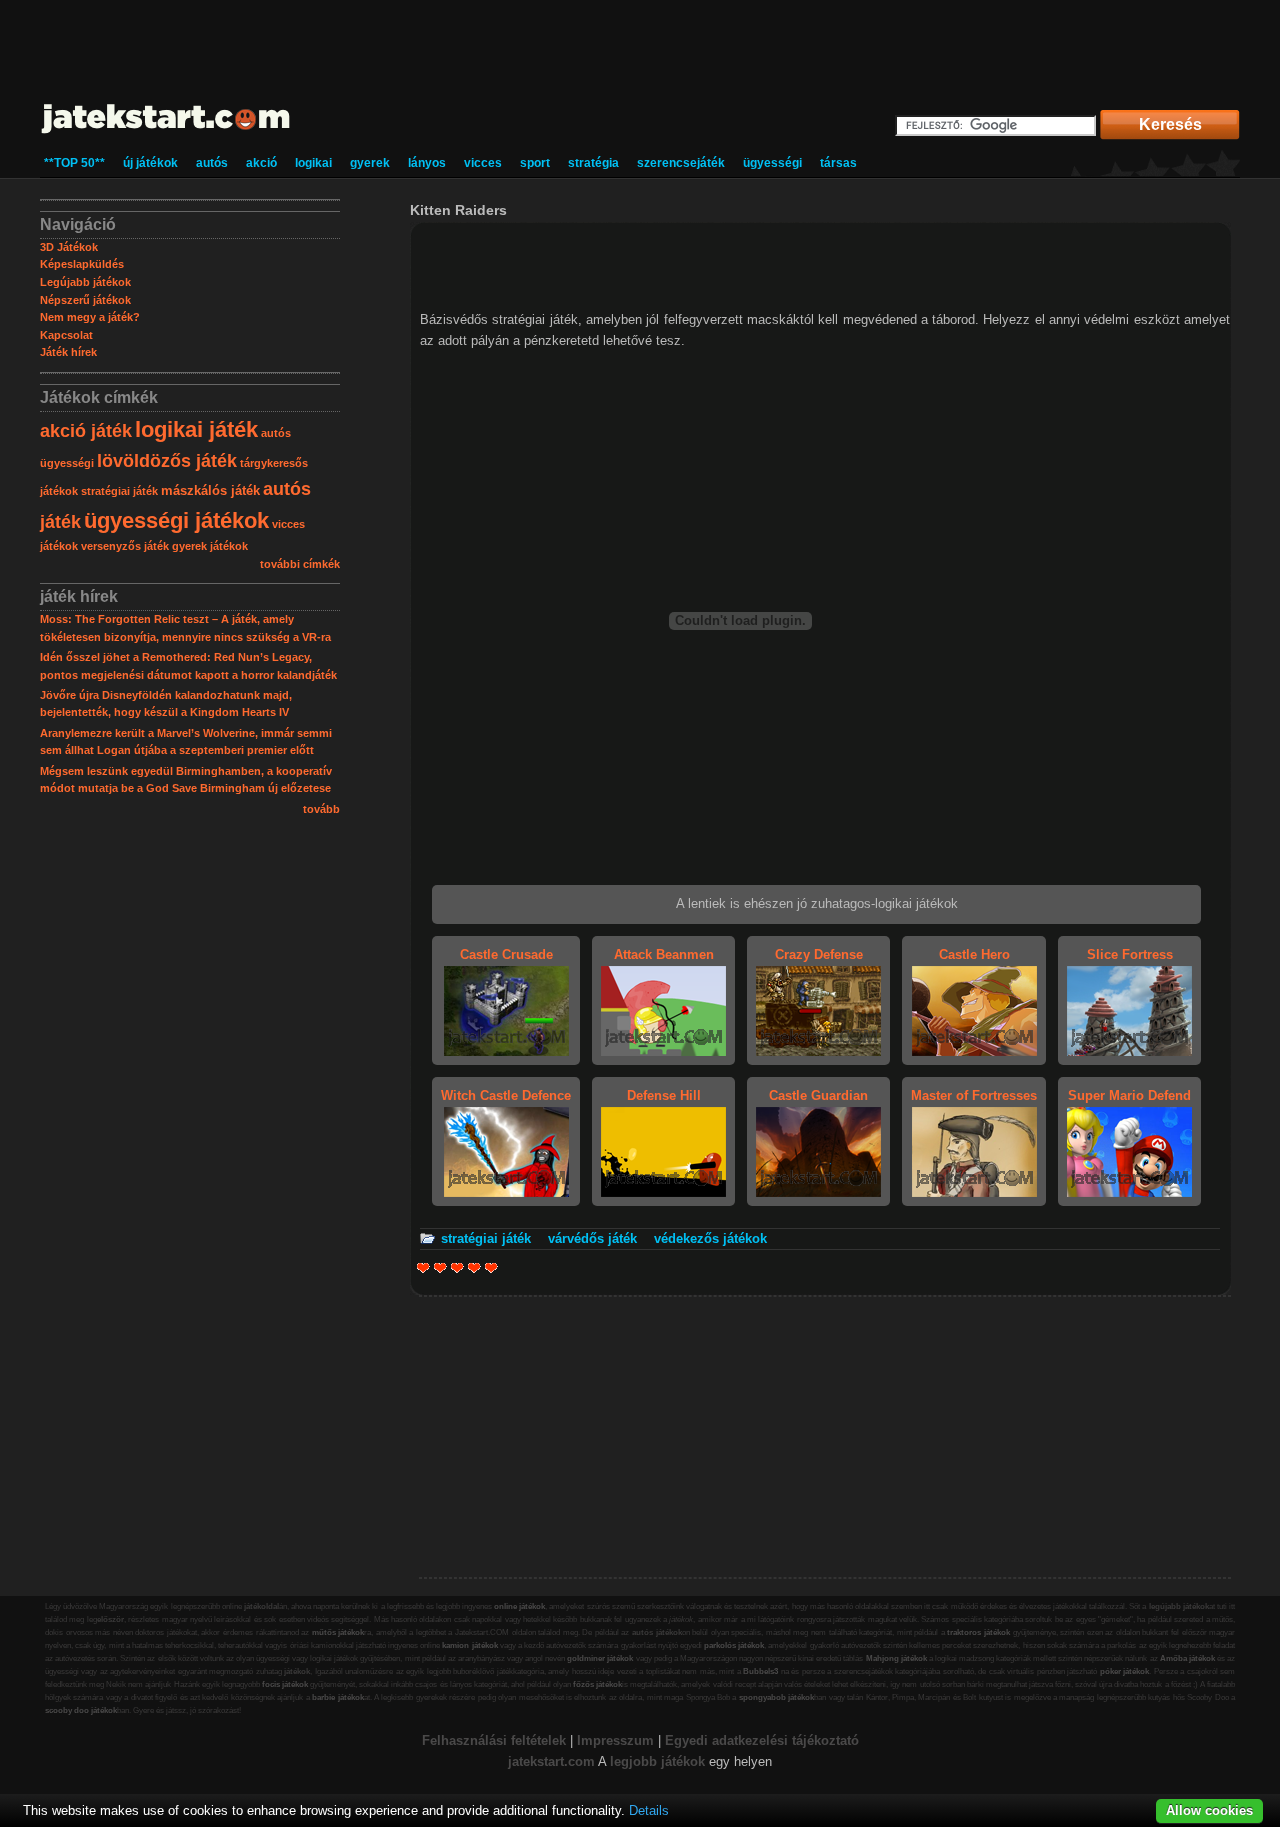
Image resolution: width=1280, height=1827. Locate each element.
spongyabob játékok (776, 1697)
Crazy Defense (819, 954)
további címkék (300, 564)
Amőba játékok (1187, 1658)
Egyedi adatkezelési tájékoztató (762, 1740)
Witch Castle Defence (506, 1095)
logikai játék (196, 429)
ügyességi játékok (176, 520)
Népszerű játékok (85, 300)
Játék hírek (68, 352)
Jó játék (474, 1267)
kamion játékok (469, 1645)
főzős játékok (597, 1684)
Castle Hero (974, 954)
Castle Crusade (506, 954)
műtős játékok (338, 1632)
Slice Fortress (1130, 954)
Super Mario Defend (1129, 1095)
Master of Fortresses (974, 1095)
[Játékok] (166, 134)
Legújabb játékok (85, 282)
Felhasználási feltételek (494, 1740)
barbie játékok (337, 1697)
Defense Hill (664, 1095)
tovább (321, 809)
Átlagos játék (457, 1267)
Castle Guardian (818, 1095)
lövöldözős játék (167, 461)
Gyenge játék (423, 1267)
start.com (566, 1761)
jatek (522, 1761)
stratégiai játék (119, 491)
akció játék (86, 431)
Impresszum (615, 1740)
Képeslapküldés (82, 264)
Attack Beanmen (664, 954)
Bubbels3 (760, 1671)
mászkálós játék (210, 490)
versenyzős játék (125, 546)
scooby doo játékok (81, 1710)
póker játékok (1125, 1671)
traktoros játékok (978, 1632)
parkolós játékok (734, 1645)
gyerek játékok (210, 546)
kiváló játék (491, 1267)
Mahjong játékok (896, 1658)
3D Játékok (69, 247)
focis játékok (285, 1684)
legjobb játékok (657, 1761)
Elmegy (440, 1267)
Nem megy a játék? (90, 317)
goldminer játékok (600, 1658)
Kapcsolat (66, 335)
